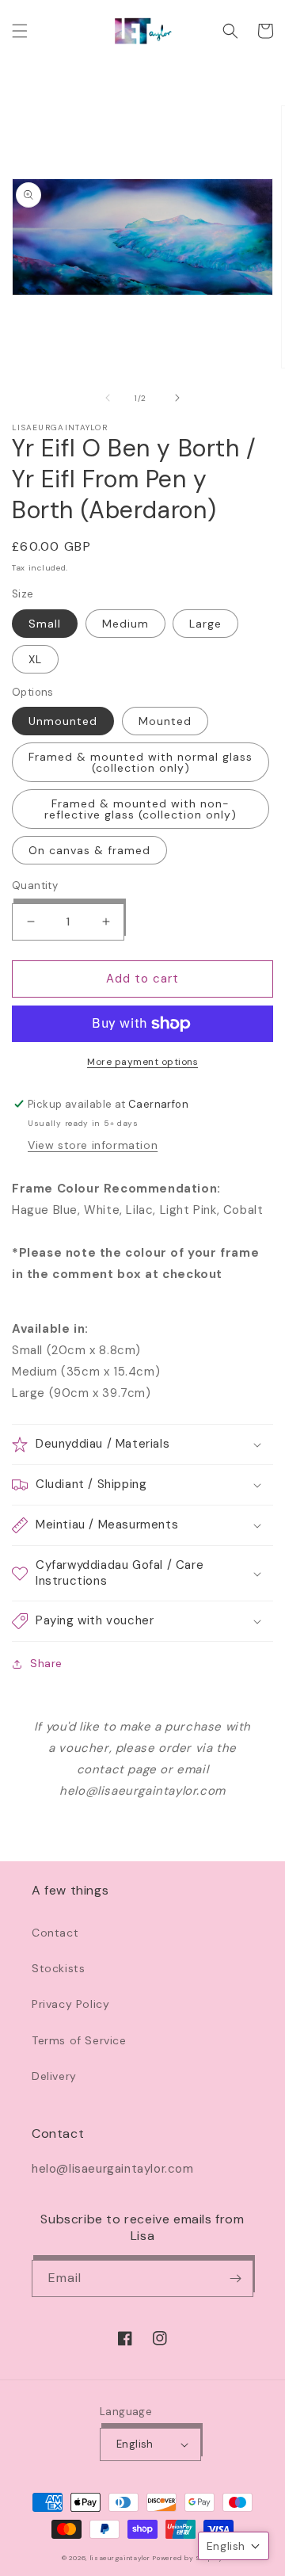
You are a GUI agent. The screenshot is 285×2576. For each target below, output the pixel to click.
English (135, 2444)
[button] (20, 31)
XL (35, 659)
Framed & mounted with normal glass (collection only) (141, 762)
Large (205, 624)
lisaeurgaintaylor (120, 2558)
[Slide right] (177, 398)
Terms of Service (79, 2040)
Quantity (35, 885)
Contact (55, 1933)
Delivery (54, 2076)
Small (45, 624)
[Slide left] (108, 398)
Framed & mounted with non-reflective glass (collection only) (141, 809)
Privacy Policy (70, 2004)
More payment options (142, 1062)
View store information (93, 1145)
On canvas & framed (89, 850)
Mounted (165, 721)
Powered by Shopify (188, 2558)
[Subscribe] (235, 2278)
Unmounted (63, 721)
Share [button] (46, 1663)
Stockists (58, 1968)
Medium (125, 624)
